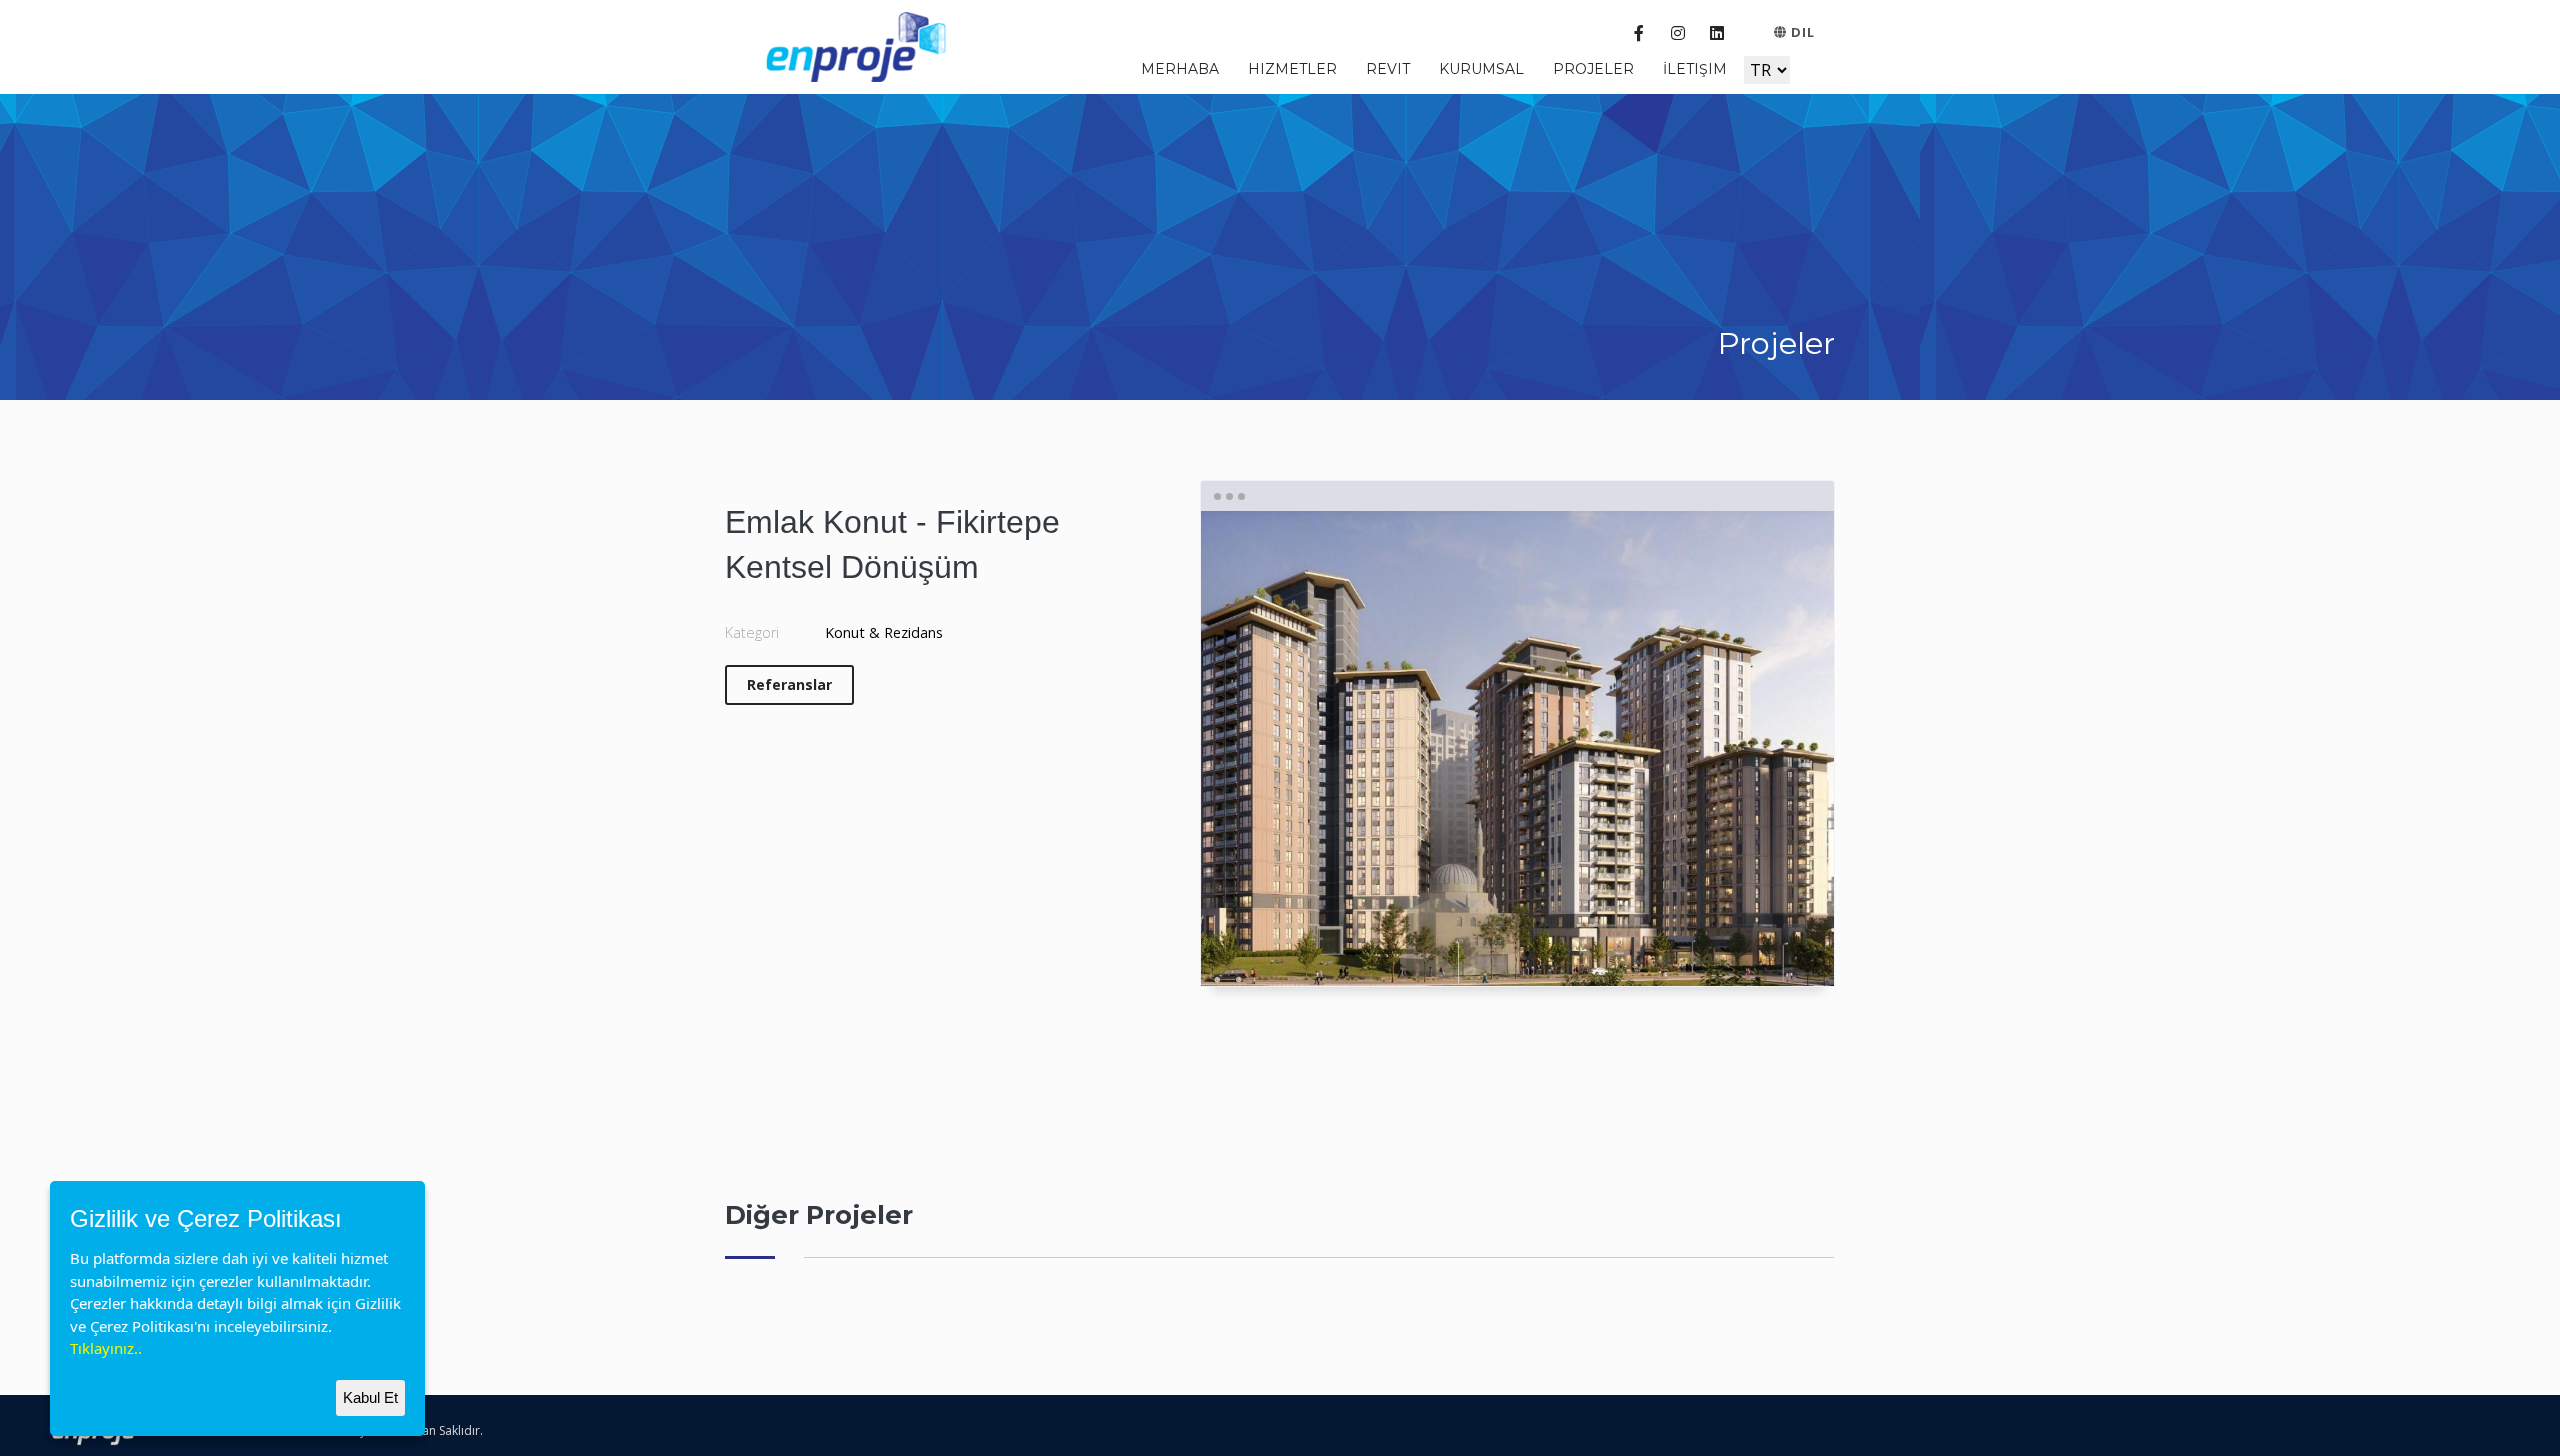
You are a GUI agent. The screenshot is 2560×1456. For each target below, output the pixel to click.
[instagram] (1677, 33)
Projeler (1593, 69)
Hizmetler (1292, 69)
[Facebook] (1638, 33)
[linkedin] (1716, 33)
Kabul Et (370, 1397)
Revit (1388, 69)
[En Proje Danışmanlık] (861, 44)
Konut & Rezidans (884, 632)
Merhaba (1180, 69)
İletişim (1695, 69)
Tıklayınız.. (106, 1348)
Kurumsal (1481, 69)
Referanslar (789, 684)
